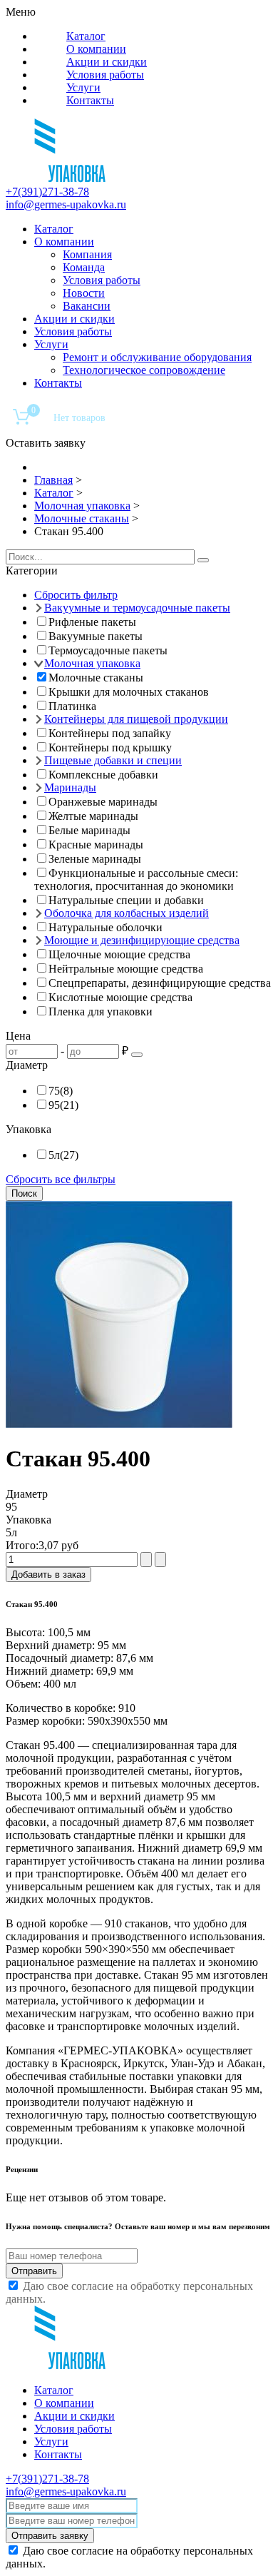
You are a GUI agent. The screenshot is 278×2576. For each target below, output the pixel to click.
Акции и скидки (107, 62)
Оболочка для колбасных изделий (127, 913)
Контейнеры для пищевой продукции (136, 719)
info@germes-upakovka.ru (66, 204)
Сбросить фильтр (76, 595)
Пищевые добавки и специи (113, 760)
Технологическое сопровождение (144, 370)
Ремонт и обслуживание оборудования (157, 357)
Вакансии (87, 306)
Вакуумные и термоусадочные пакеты (137, 608)
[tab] (139, 571)
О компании (96, 49)
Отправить (34, 2271)
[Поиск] (203, 560)
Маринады (70, 787)
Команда (84, 267)
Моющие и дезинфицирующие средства (142, 940)
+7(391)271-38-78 (47, 192)
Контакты (90, 100)
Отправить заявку (50, 2536)
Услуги (83, 87)
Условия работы (105, 75)
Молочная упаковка (92, 663)
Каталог (86, 36)
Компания (87, 254)
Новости (84, 293)
